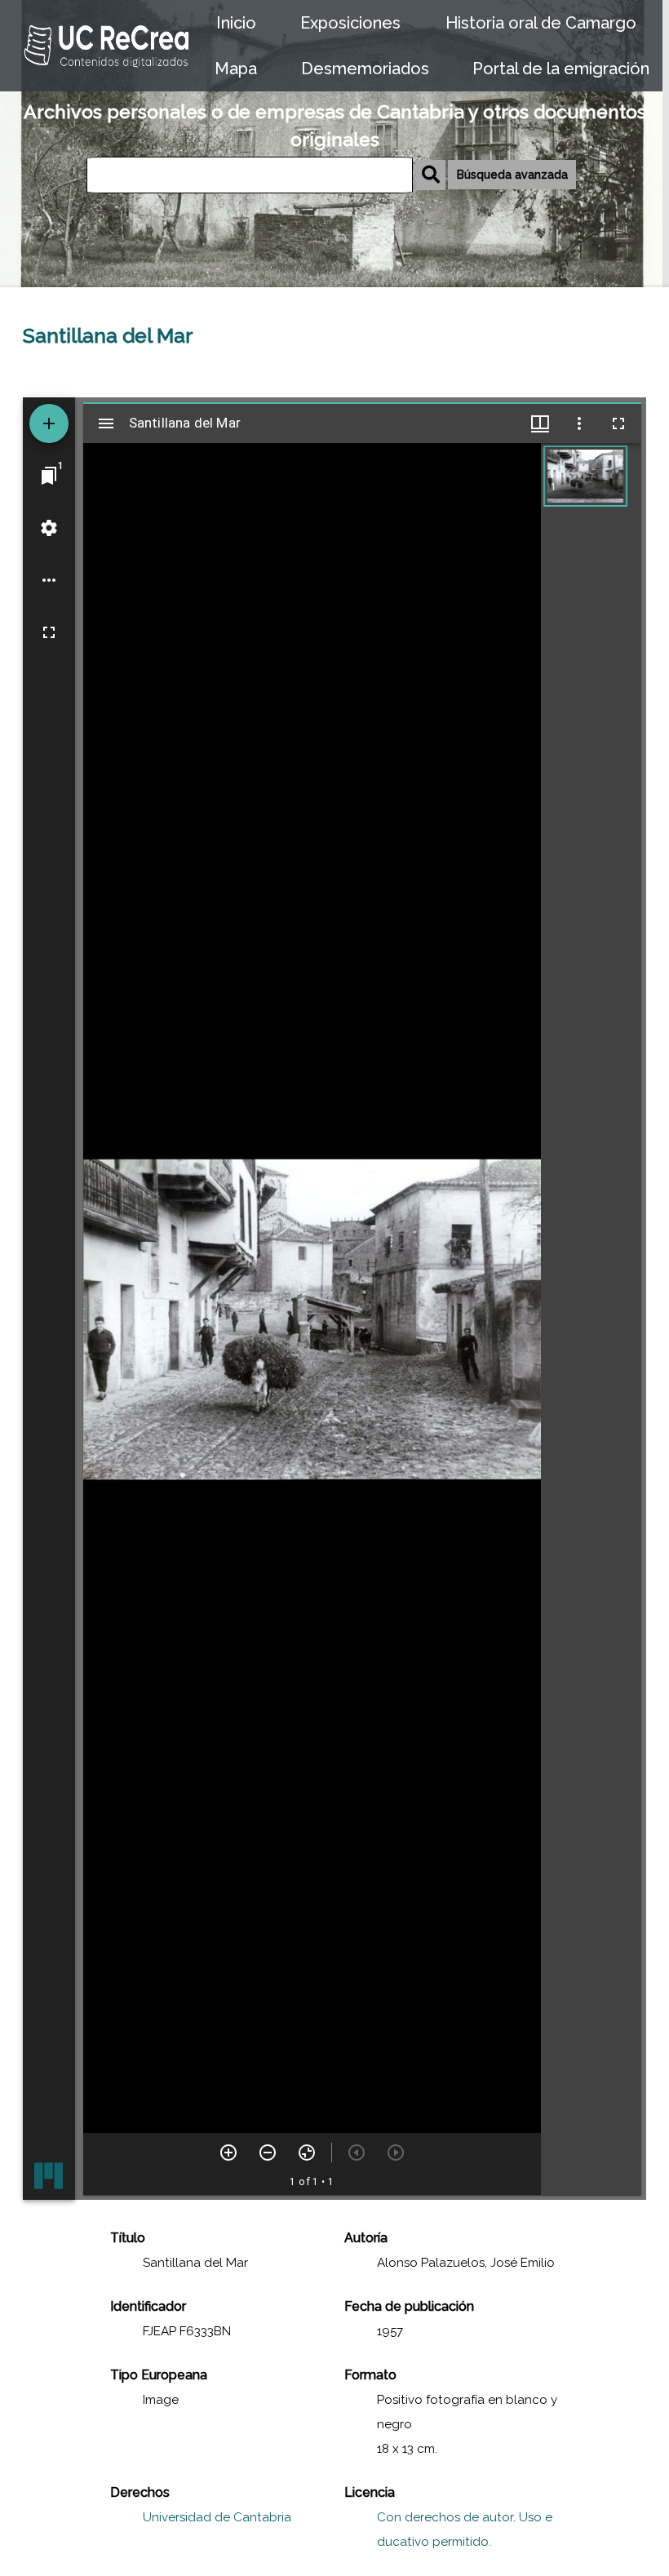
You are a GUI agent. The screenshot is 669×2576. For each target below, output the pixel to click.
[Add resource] (49, 423)
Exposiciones (350, 23)
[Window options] (579, 423)
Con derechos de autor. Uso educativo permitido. (465, 2529)
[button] (585, 476)
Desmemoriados (365, 69)
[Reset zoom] (307, 2153)
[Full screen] (49, 632)
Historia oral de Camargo (541, 23)
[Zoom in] (228, 2153)
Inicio (236, 23)
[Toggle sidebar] (106, 423)
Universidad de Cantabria (217, 2517)
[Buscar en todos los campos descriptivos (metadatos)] (430, 175)
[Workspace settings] (49, 528)
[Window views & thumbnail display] (540, 423)
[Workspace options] (49, 580)
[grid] (591, 1319)
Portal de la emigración (561, 69)
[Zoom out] (268, 2153)
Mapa (236, 69)
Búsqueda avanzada (512, 175)
